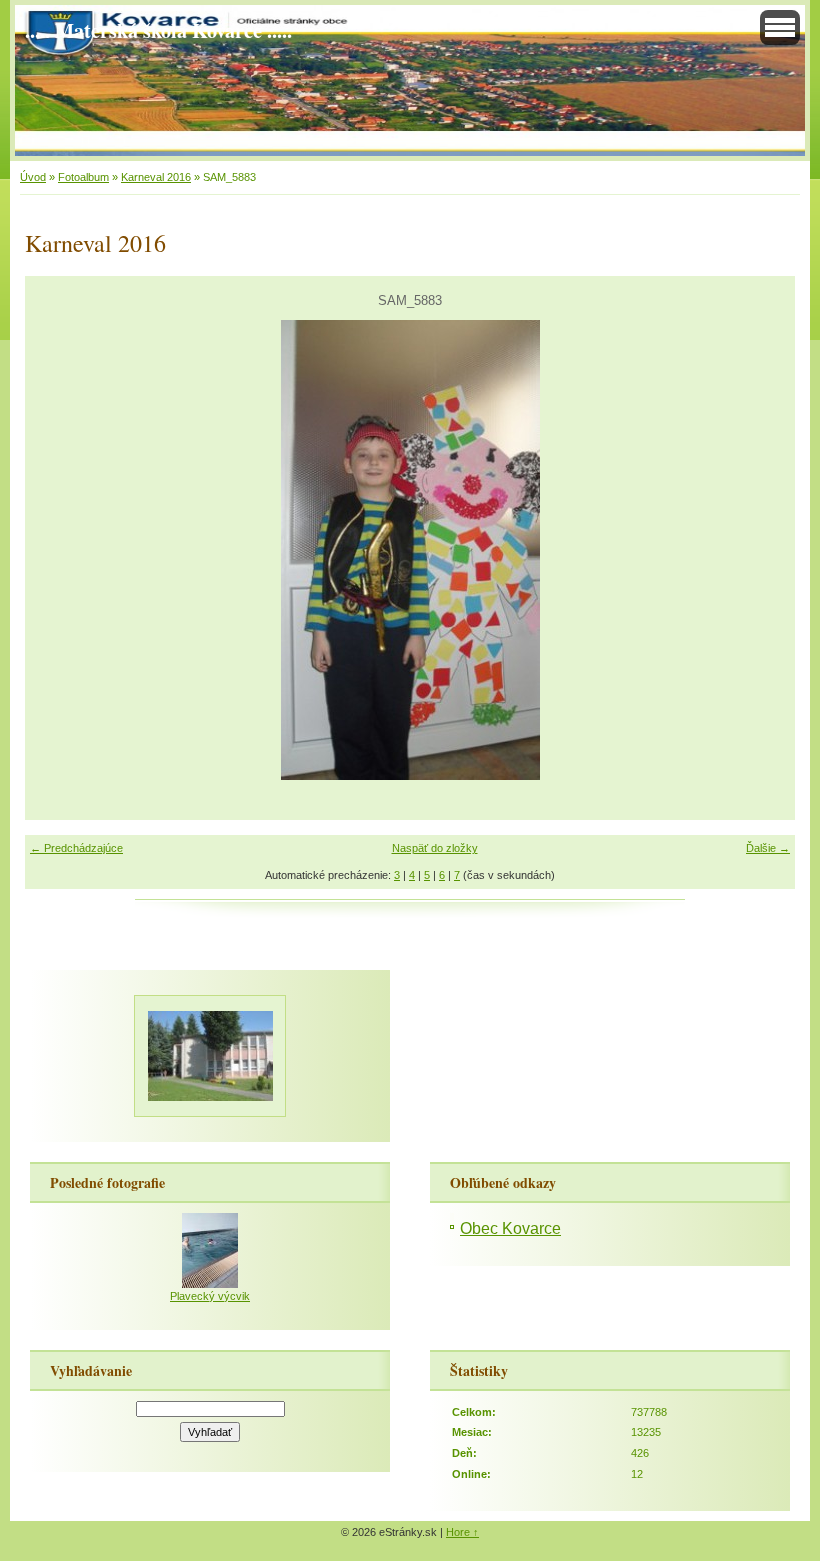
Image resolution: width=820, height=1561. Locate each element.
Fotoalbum (83, 177)
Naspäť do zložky (435, 848)
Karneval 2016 (156, 177)
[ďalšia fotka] (762, 550)
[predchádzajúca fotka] (57, 550)
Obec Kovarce (510, 1228)
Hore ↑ (462, 1532)
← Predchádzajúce (76, 848)
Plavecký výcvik (210, 1296)
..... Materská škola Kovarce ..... (158, 30)
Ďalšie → (768, 848)
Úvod (33, 177)
